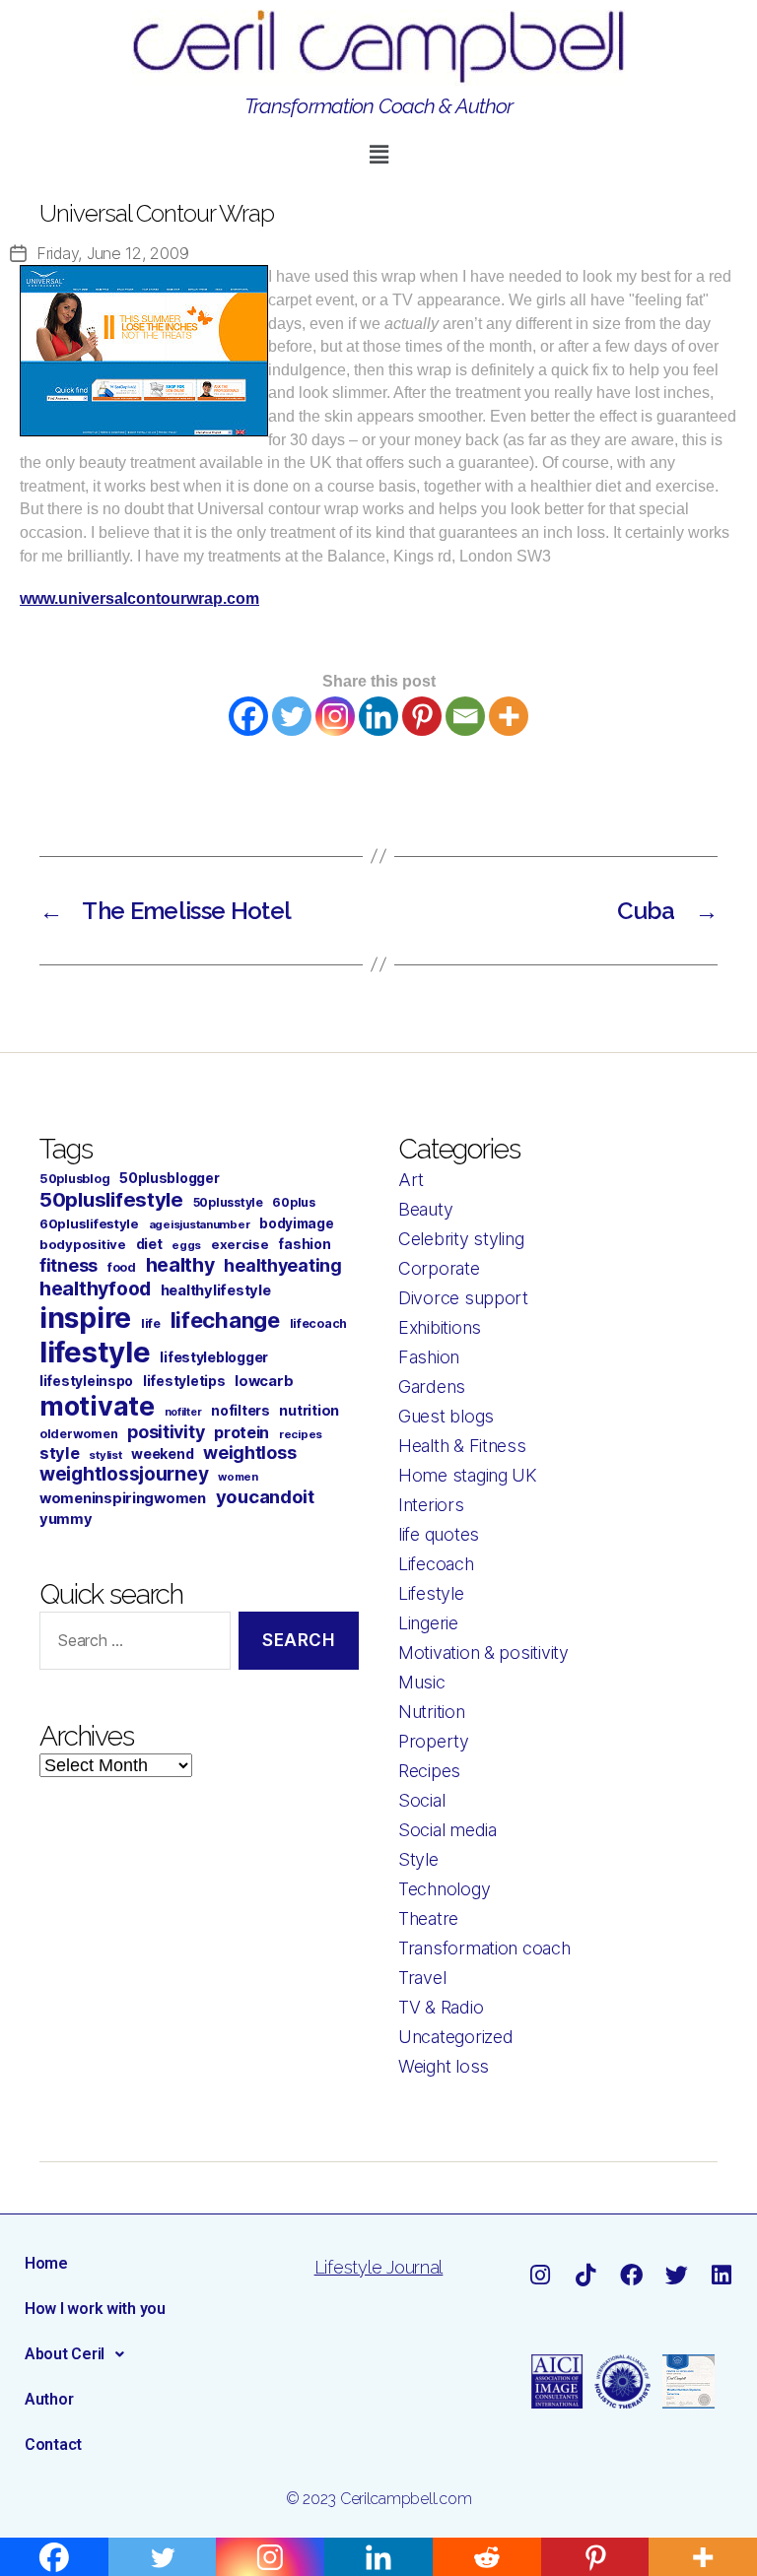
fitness (69, 1265)
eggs (186, 1245)
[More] (509, 716)
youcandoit (265, 1496)
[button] (378, 154)
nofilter (183, 1412)
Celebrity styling (461, 1239)
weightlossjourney (124, 1474)
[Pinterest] (422, 716)
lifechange (225, 1320)
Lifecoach (436, 1564)
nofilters (241, 1410)
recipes (301, 1434)
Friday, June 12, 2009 (112, 253)
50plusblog (74, 1179)
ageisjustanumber (200, 1224)
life (151, 1323)
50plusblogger (170, 1178)
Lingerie (428, 1623)
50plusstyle (228, 1202)
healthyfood (95, 1288)
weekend (162, 1453)
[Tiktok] (585, 2275)
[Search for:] (131, 1645)
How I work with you (95, 2309)
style (60, 1453)
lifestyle (95, 1352)
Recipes (429, 1771)
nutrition (309, 1410)
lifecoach (319, 1323)
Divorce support (463, 1298)
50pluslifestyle (111, 1199)
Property (434, 1741)
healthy (180, 1265)
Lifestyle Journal (378, 2267)
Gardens (432, 1387)
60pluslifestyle (89, 1223)
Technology (444, 1889)
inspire (85, 1318)
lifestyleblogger (214, 1357)
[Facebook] (248, 716)
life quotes (439, 1534)
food (122, 1267)
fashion (304, 1244)
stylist (105, 1455)
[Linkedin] (378, 716)
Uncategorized (456, 2037)
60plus (293, 1202)
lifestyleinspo (86, 1381)
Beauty (425, 1209)
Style (418, 1859)
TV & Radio (441, 2007)
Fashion (429, 1357)
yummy (66, 1519)
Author (49, 2399)
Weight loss (444, 2066)
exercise (240, 1244)
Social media (447, 1830)
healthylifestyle (216, 1290)
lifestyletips (184, 1381)
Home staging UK (468, 1475)
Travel (422, 1978)
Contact (53, 2444)
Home (46, 2263)
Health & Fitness (462, 1446)
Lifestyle (431, 1593)
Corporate (439, 1268)
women (238, 1477)
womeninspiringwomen (123, 1498)
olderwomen (78, 1434)
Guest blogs (446, 1416)
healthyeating (283, 1265)
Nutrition (432, 1712)
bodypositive (83, 1244)
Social (421, 1800)
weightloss (249, 1453)
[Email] (465, 716)
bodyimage (297, 1223)
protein (241, 1432)
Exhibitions (440, 1327)
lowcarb (264, 1381)
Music (422, 1682)
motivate (97, 1406)
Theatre (428, 1918)
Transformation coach (484, 1948)
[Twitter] (292, 716)
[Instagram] (335, 716)
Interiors (431, 1505)
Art (411, 1180)
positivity (166, 1432)
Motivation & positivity (483, 1652)
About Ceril (65, 2354)
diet (149, 1244)
